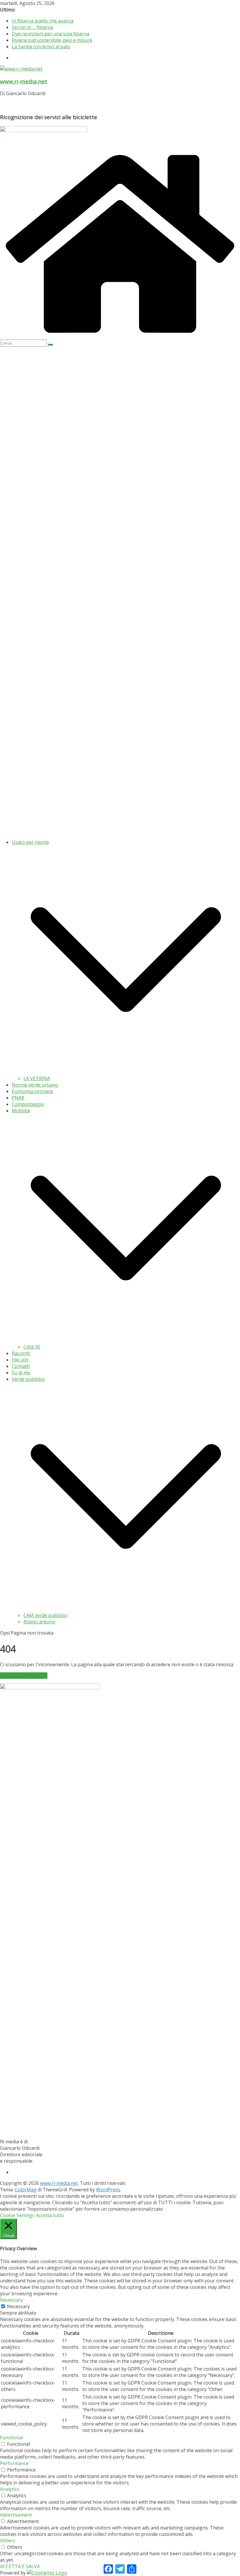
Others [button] (8, 2541)
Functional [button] (11, 2438)
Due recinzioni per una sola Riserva (50, 34)
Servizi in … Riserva (32, 27)
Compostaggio (28, 1104)
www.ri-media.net (24, 81)
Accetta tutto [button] (50, 2215)
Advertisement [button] (16, 2515)
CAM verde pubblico (45, 1615)
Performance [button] (14, 2463)
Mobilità (21, 1111)
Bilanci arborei (39, 1622)
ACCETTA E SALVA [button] (20, 2566)
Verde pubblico (28, 1379)
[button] (126, 1072)
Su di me (21, 1373)
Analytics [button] (10, 2489)
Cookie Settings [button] (17, 2215)
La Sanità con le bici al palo (41, 47)
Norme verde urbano (35, 1085)
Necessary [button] (11, 2300)
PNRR (18, 1098)
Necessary (18, 2306)
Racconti (21, 1353)
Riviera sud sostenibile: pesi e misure (52, 40)
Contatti (21, 1366)
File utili (20, 1360)
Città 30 (32, 1347)
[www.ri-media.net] (120, 336)
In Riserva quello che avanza (43, 21)
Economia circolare (32, 1091)
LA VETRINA (37, 1078)
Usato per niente (30, 842)
